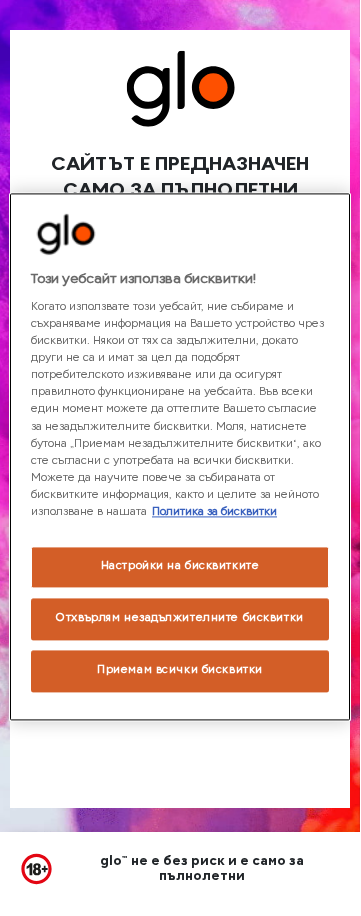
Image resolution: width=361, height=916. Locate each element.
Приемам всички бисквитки (180, 670)
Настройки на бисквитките (180, 566)
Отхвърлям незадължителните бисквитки (180, 618)
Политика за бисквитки (214, 512)
